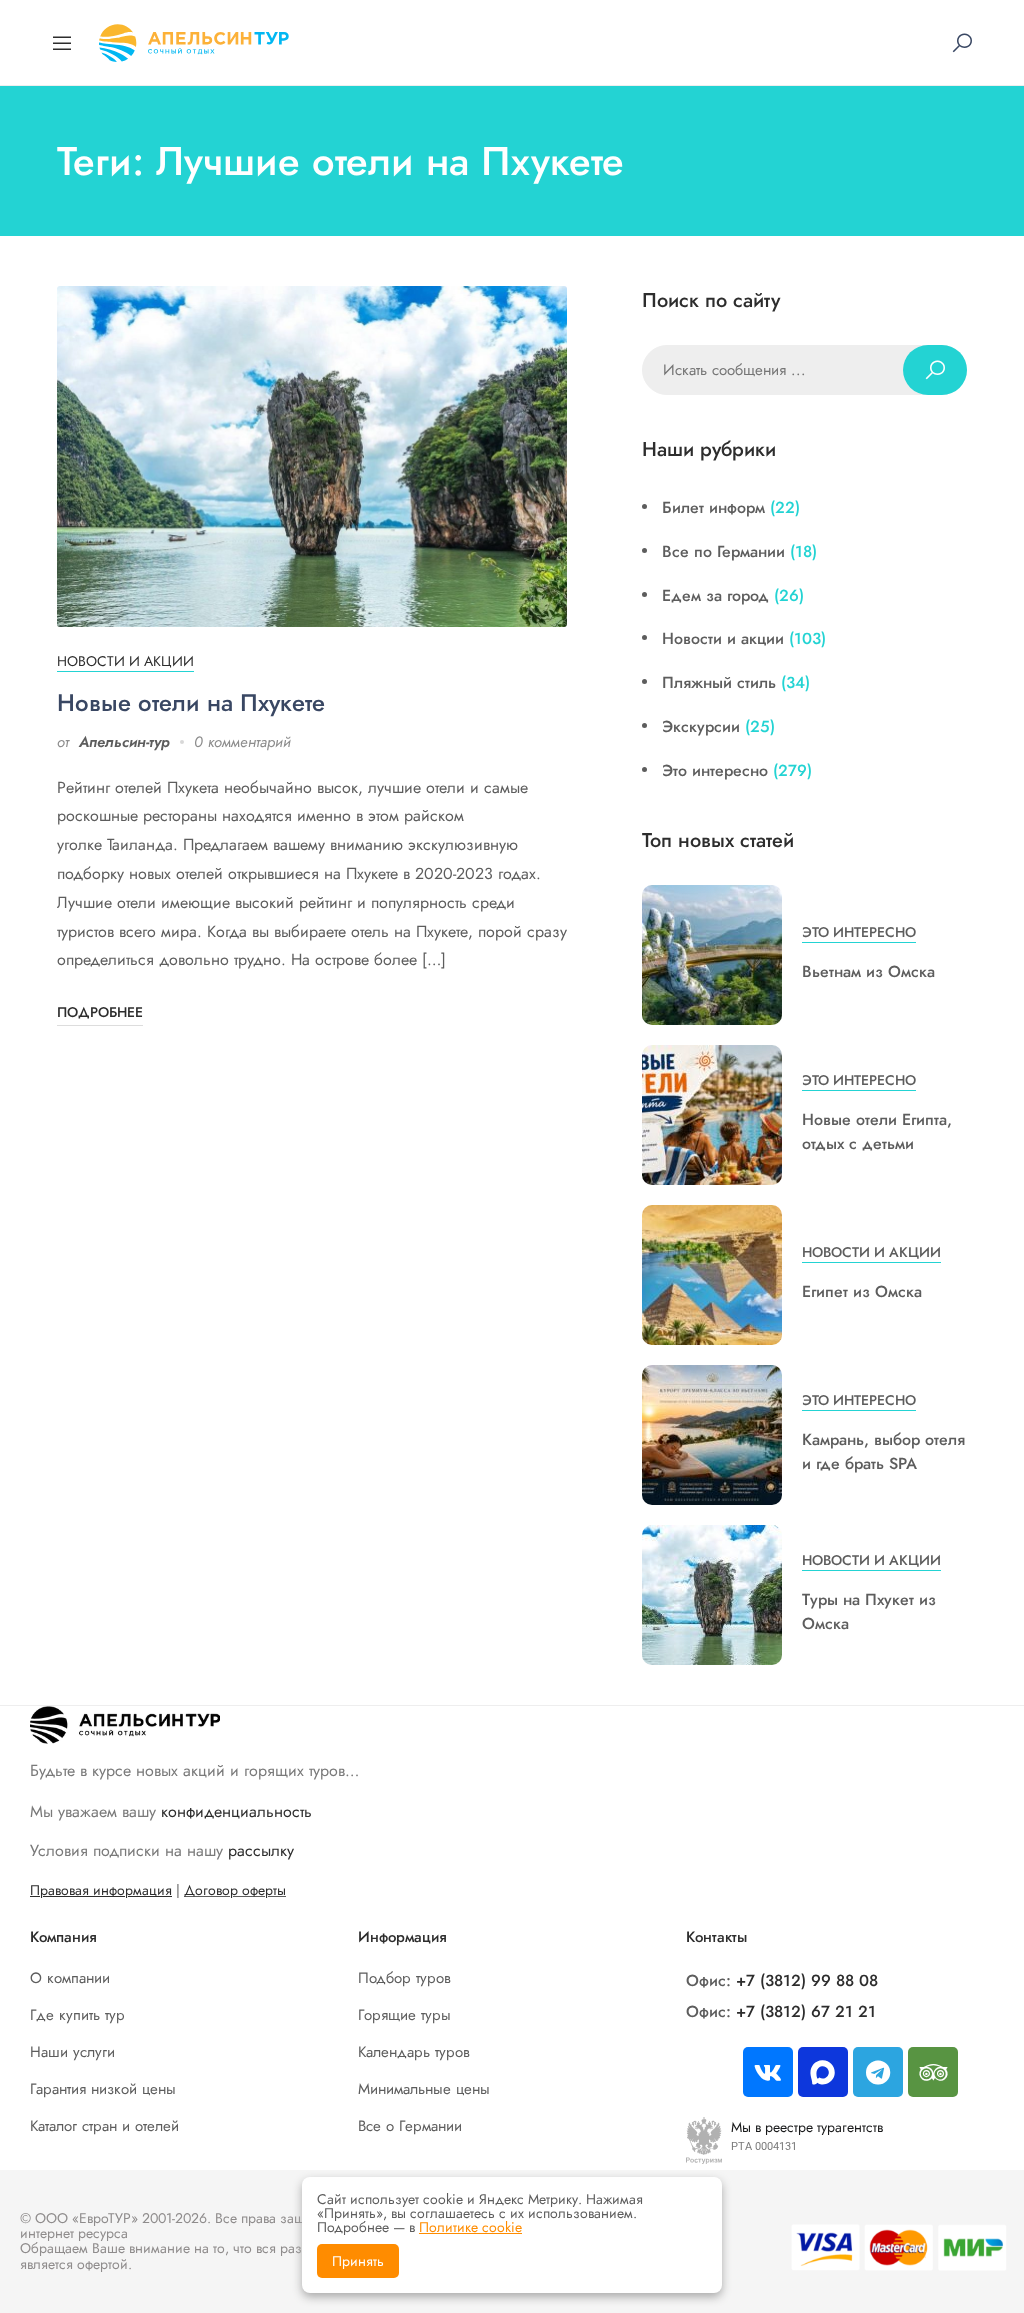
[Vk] (768, 2072)
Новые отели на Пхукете (191, 702)
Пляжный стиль (719, 682)
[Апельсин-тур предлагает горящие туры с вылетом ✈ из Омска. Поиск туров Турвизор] (194, 40)
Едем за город (715, 595)
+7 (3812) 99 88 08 (807, 1980)
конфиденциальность (236, 1811)
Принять (358, 2261)
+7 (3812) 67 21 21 (806, 2011)
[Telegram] (878, 2072)
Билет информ (713, 507)
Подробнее (100, 1012)
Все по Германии (723, 551)
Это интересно (715, 770)
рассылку (261, 1850)
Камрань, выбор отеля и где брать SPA (883, 1451)
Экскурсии (701, 726)
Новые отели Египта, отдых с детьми (877, 1131)
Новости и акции (125, 661)
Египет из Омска (862, 1291)
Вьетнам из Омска (868, 971)
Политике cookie (470, 2227)
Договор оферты (235, 1890)
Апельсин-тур (124, 742)
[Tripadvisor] (933, 2072)
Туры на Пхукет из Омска (869, 1611)
